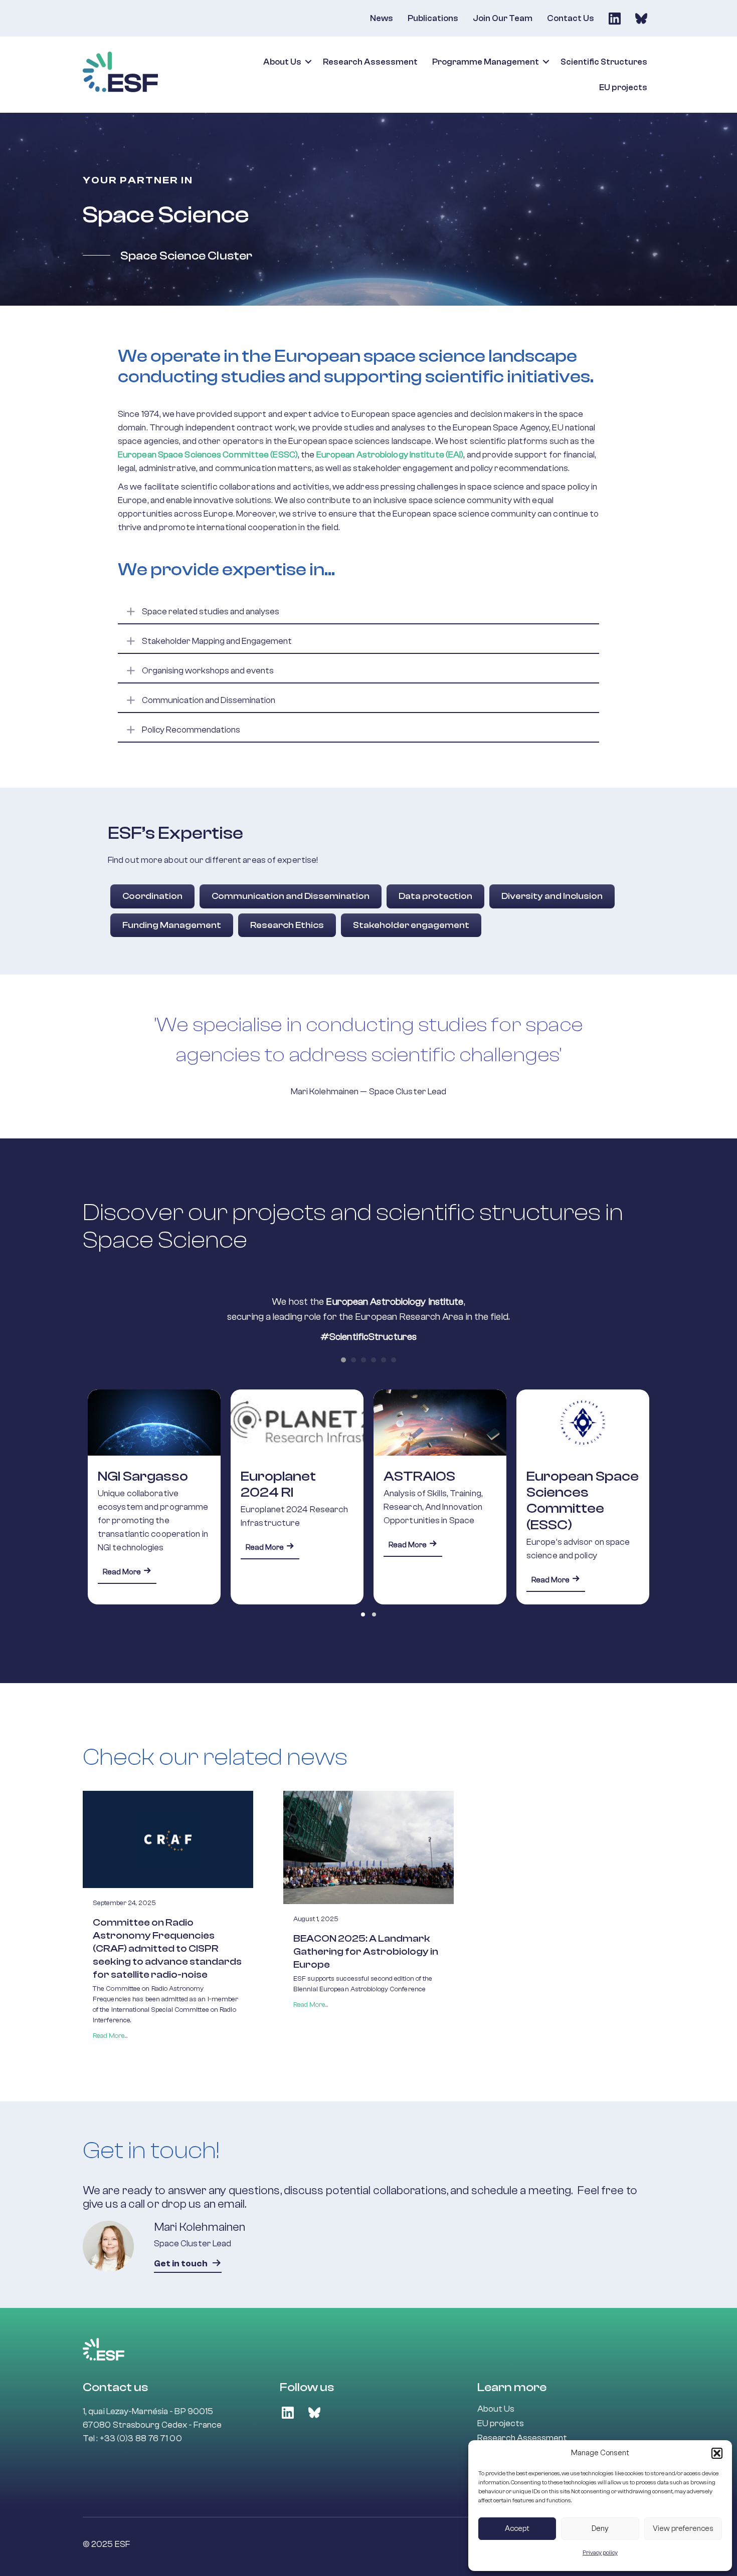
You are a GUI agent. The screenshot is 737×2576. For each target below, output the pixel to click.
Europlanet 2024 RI (135, 1484)
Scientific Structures (604, 62)
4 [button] (374, 1360)
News (382, 18)
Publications (433, 18)
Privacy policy (600, 2552)
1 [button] (343, 1360)
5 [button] (384, 1360)
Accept (517, 2529)
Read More (130, 1547)
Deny (600, 2529)
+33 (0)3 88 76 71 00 (141, 2438)
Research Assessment (370, 62)
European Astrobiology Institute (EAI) (390, 455)
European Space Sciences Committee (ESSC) (440, 1500)
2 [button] (353, 1360)
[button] (717, 2453)
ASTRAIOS (277, 1476)
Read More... (110, 2036)
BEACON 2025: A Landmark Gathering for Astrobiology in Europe (366, 1951)
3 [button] (363, 1360)
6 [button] (394, 1360)
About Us (282, 62)
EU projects (623, 87)
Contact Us (571, 18)
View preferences (683, 2529)
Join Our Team (503, 18)
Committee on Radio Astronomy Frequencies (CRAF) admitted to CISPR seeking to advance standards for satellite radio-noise (167, 1948)
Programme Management (486, 62)
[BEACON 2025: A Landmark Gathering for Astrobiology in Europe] (368, 1847)
